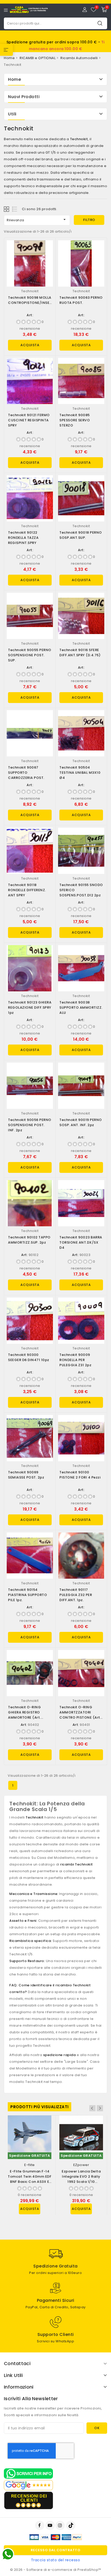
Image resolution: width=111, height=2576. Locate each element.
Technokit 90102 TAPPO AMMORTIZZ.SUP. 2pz (29, 1240)
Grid (7, 209)
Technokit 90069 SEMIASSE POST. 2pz (26, 1475)
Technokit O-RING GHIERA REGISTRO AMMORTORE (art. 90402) (24, 1715)
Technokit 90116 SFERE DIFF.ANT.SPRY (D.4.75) (80, 653)
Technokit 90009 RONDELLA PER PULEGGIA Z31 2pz (75, 1360)
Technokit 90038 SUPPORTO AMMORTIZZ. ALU (81, 1008)
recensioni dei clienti (29, 2498)
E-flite (30, 2165)
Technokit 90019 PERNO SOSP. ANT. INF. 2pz (81, 1122)
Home (14, 79)
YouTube (51, 2525)
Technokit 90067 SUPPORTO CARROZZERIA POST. (26, 773)
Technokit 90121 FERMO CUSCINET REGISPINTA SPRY (29, 420)
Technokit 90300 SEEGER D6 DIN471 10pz (29, 1357)
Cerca (100, 23)
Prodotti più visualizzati (39, 2107)
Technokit (30, 291)
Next (100, 2108)
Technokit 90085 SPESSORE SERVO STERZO (75, 420)
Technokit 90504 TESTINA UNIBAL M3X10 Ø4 (80, 773)
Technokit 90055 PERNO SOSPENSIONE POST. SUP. (30, 655)
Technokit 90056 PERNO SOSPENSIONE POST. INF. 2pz (30, 1125)
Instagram (61, 2525)
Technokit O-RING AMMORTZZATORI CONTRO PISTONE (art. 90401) (80, 1715)
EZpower (81, 2165)
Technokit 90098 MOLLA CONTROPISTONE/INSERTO (32, 300)
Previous (92, 2108)
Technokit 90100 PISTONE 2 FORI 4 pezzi (80, 1475)
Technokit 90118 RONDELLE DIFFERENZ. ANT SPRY (27, 890)
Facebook (40, 2525)
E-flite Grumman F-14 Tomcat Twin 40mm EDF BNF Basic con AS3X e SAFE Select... (30, 2179)
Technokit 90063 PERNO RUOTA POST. (81, 300)
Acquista (30, 345)
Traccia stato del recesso (56, 2560)
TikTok (71, 2525)
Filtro (89, 220)
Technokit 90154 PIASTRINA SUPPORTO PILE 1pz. (27, 1595)
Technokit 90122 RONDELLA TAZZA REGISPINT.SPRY (23, 538)
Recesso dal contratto (56, 2550)
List (15, 209)
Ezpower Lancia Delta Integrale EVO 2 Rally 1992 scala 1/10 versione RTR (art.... (81, 2179)
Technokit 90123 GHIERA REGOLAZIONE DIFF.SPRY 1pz (30, 1008)
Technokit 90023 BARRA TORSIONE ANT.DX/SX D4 (81, 1242)
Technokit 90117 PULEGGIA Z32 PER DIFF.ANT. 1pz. (76, 1595)
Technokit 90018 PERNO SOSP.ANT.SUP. (81, 535)
